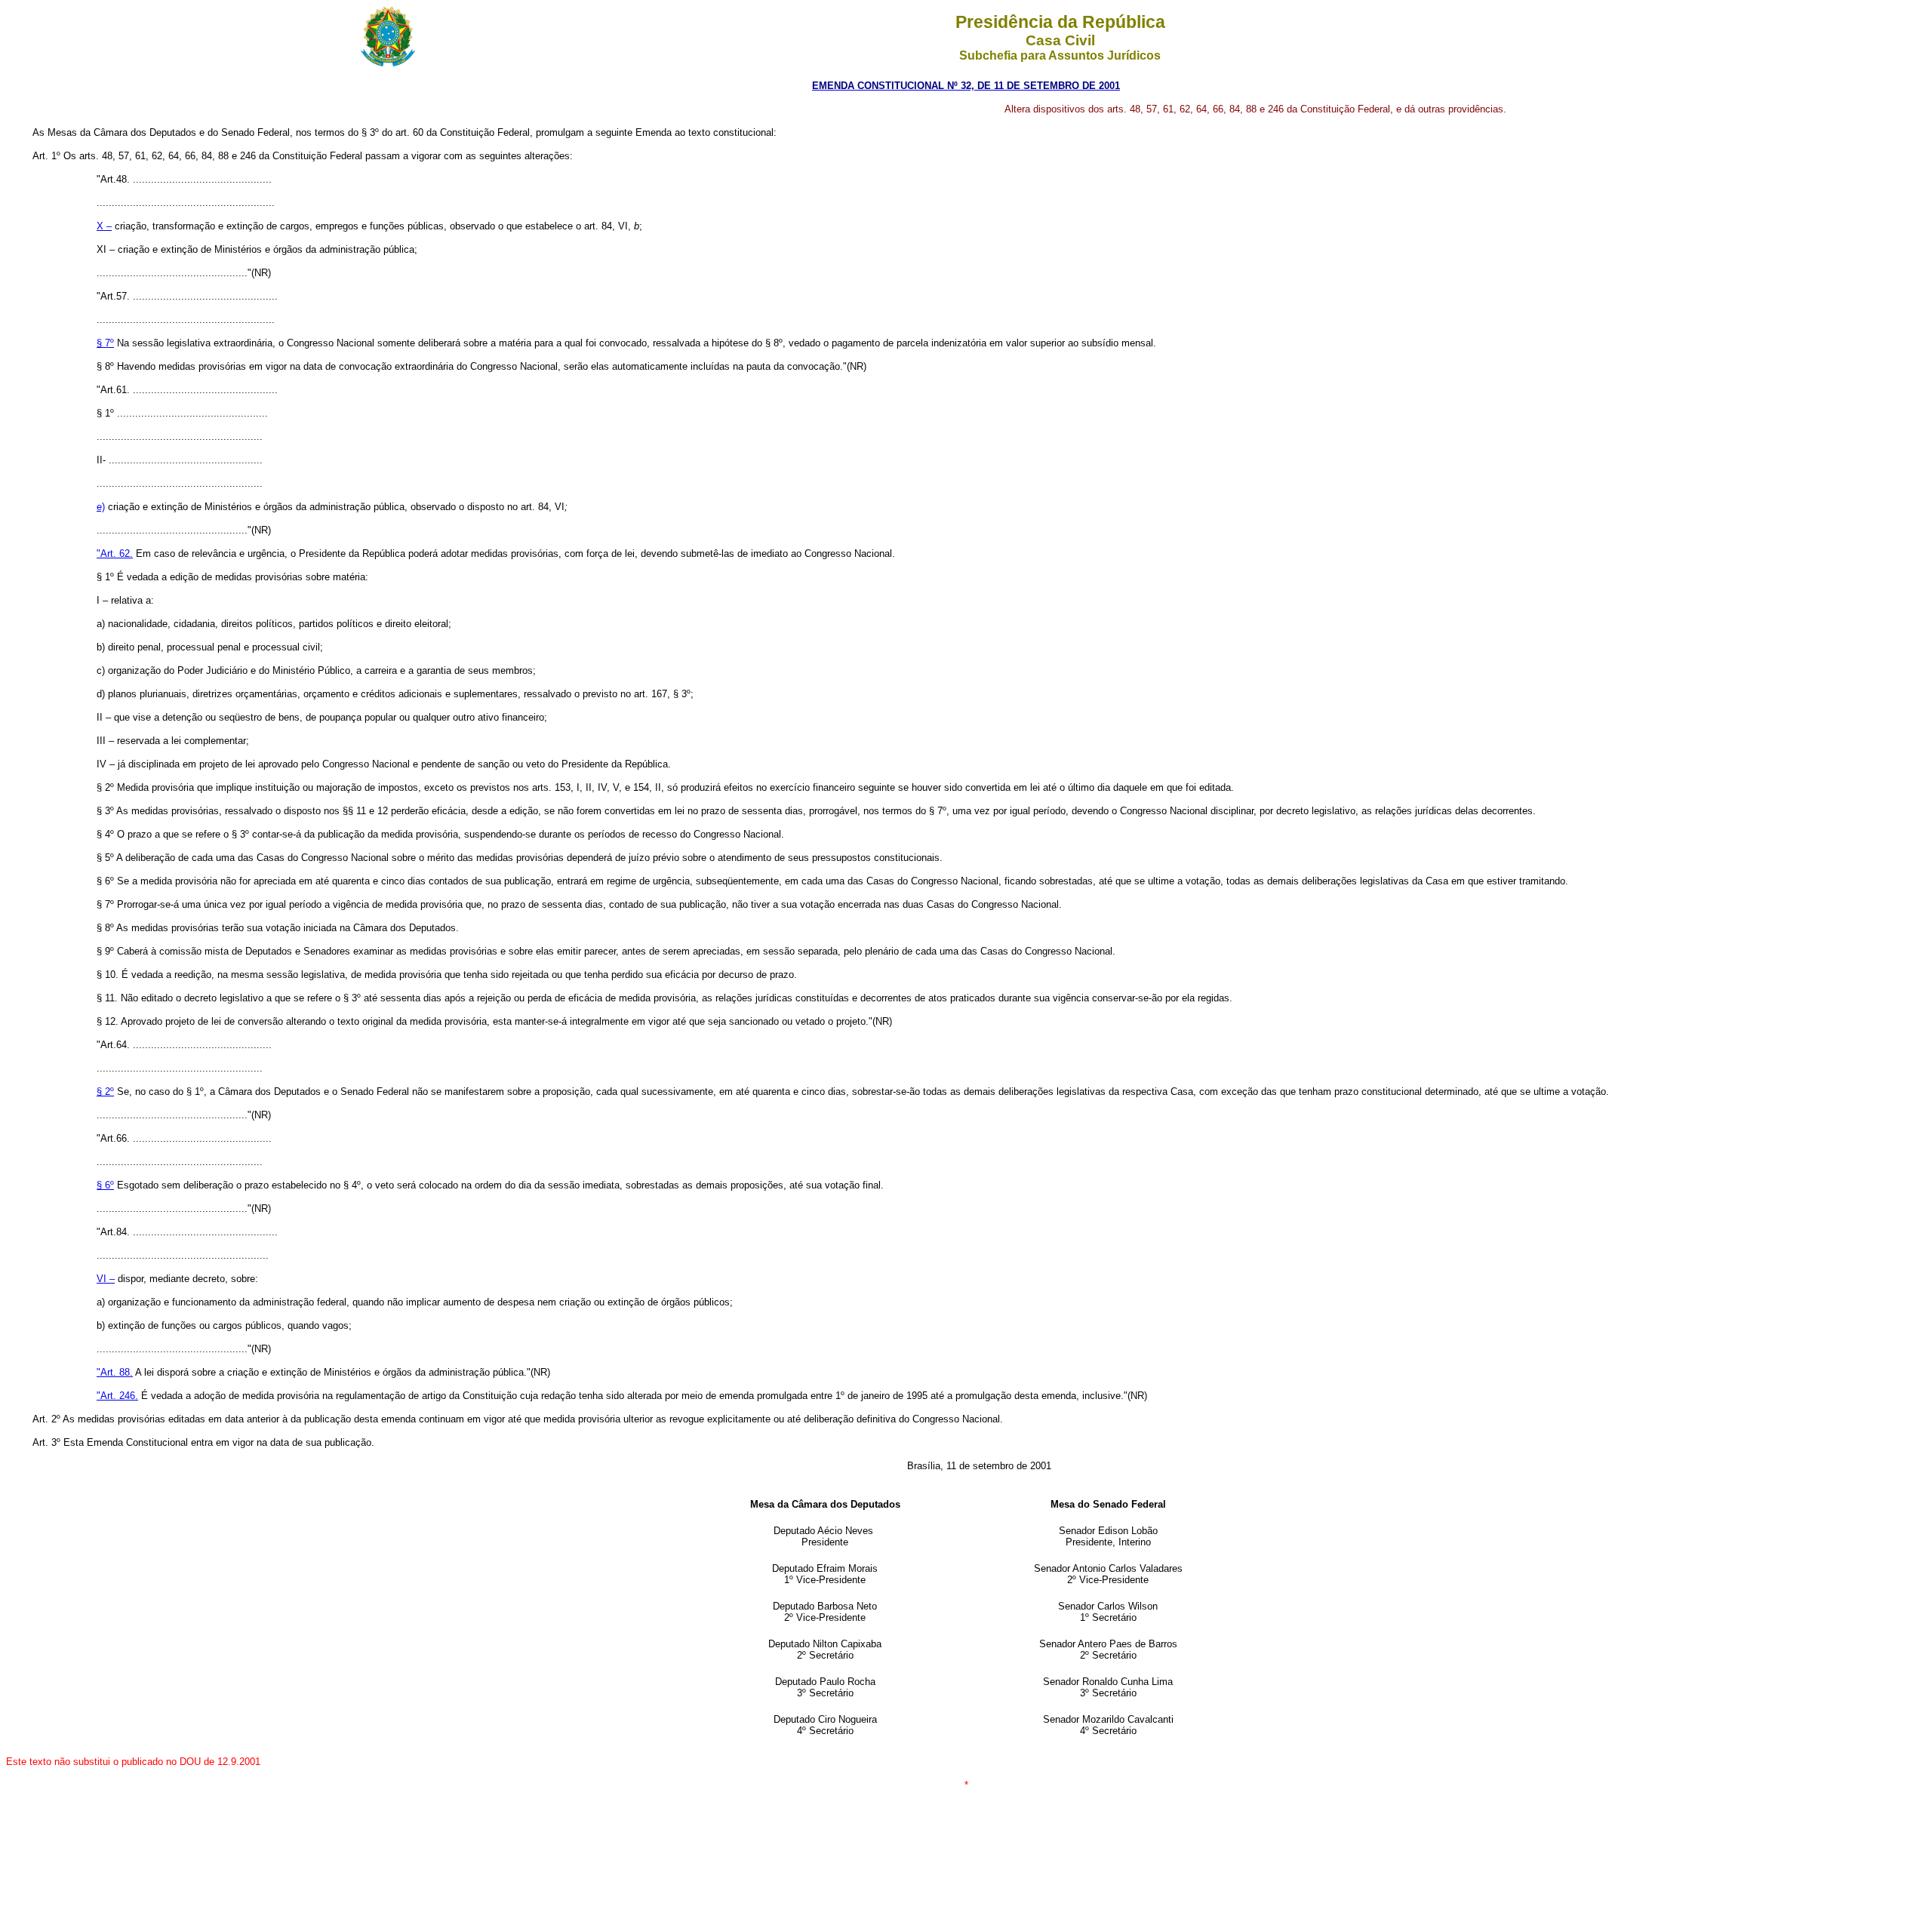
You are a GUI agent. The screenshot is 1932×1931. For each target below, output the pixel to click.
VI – (106, 1279)
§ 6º (105, 1185)
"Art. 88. (115, 1372)
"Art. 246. (117, 1396)
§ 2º (105, 1092)
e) (101, 507)
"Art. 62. (115, 553)
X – (104, 226)
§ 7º (105, 343)
